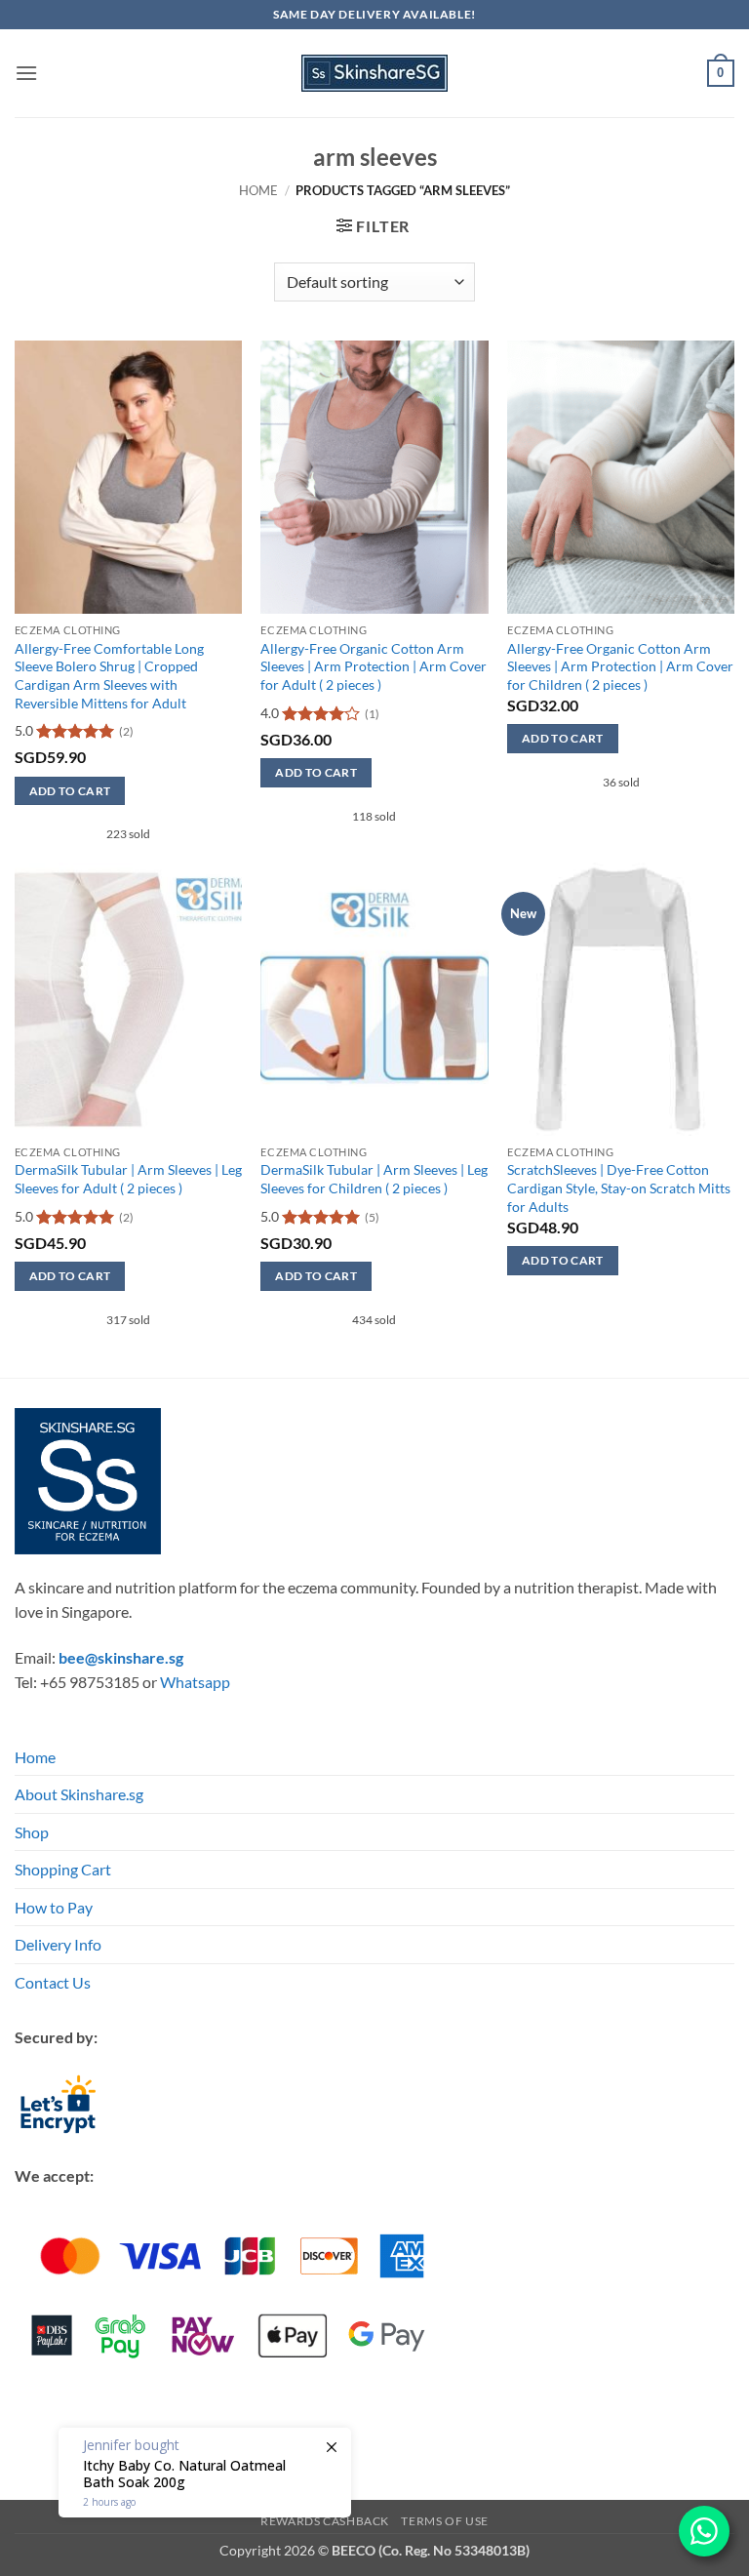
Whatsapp (195, 1682)
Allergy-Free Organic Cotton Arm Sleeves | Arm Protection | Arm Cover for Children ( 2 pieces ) (620, 666)
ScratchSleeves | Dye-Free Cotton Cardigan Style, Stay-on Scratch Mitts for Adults (619, 1187)
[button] (26, 73)
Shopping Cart (63, 1869)
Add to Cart (70, 791)
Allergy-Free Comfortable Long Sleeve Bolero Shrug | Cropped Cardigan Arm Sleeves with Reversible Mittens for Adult (109, 676)
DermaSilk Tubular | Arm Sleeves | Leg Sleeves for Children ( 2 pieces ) (374, 1179)
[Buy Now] (205, 2473)
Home (258, 190)
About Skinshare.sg (79, 1794)
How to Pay (54, 1907)
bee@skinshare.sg (121, 1657)
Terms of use (444, 2521)
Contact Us (53, 1982)
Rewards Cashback (325, 2521)
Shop (32, 1832)
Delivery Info (58, 1944)
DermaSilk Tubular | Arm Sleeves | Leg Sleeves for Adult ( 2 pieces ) (128, 1179)
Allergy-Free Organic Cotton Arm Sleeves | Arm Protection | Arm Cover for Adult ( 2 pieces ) (374, 666)
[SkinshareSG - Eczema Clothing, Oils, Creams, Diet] (374, 73)
